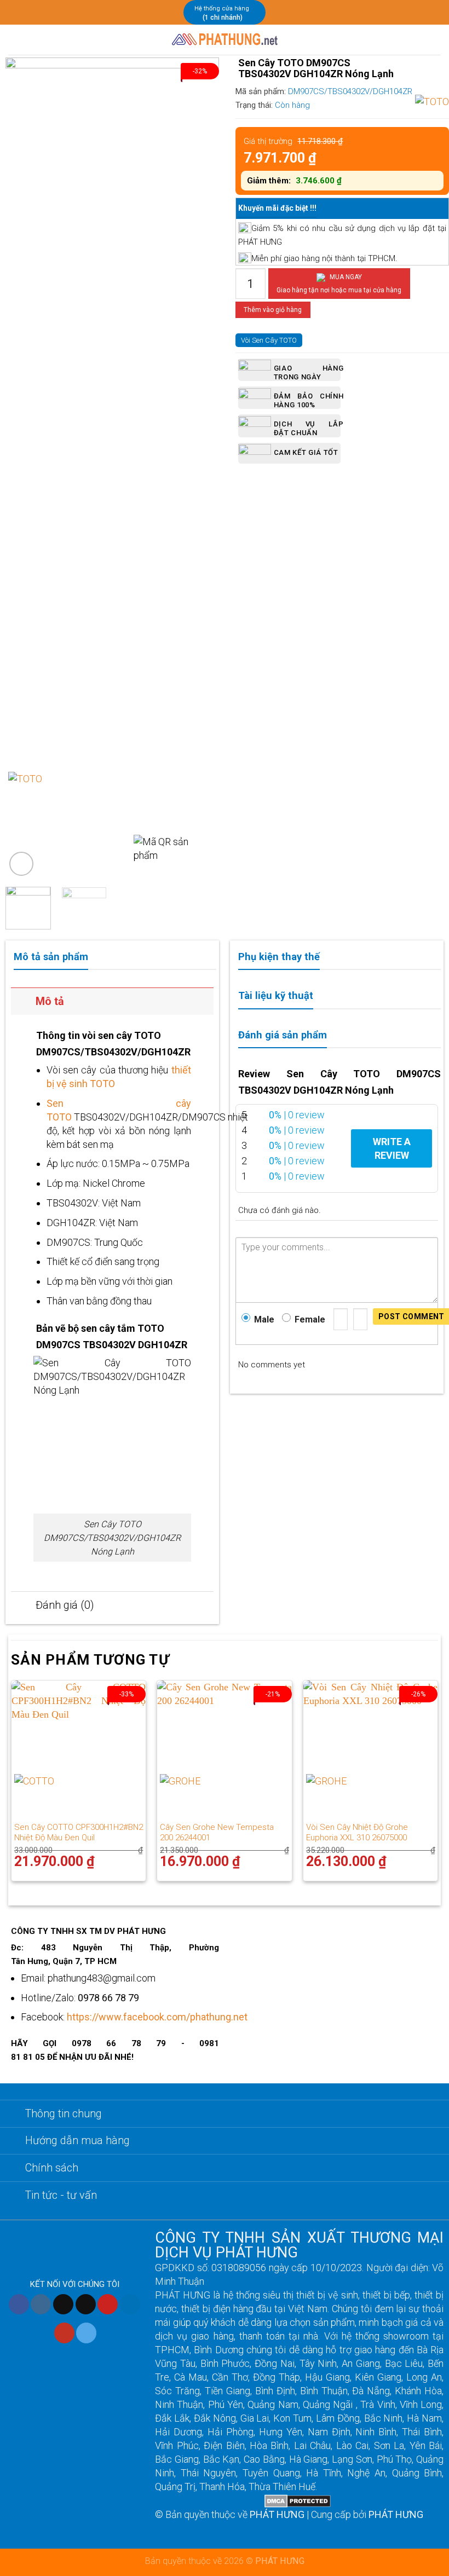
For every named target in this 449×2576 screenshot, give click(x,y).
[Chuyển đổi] (23, 1003)
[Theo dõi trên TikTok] (63, 2304)
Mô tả (50, 1001)
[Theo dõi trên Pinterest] (108, 2304)
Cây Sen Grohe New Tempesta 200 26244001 (217, 1833)
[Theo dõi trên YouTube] (64, 2333)
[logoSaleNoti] (210, 2500)
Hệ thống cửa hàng (222, 8)
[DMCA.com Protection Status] (298, 2500)
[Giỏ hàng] (435, 40)
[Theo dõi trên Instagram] (41, 2304)
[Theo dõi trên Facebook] (19, 2304)
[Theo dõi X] (86, 2304)
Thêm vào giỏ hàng (273, 310)
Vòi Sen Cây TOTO (269, 340)
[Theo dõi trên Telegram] (86, 2333)
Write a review (392, 1148)
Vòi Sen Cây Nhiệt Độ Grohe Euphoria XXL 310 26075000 (357, 1833)
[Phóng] (21, 864)
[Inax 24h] (225, 40)
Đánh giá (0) (65, 1605)
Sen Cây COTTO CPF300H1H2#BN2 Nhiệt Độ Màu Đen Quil (79, 1833)
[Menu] (16, 40)
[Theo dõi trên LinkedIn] (130, 2304)
